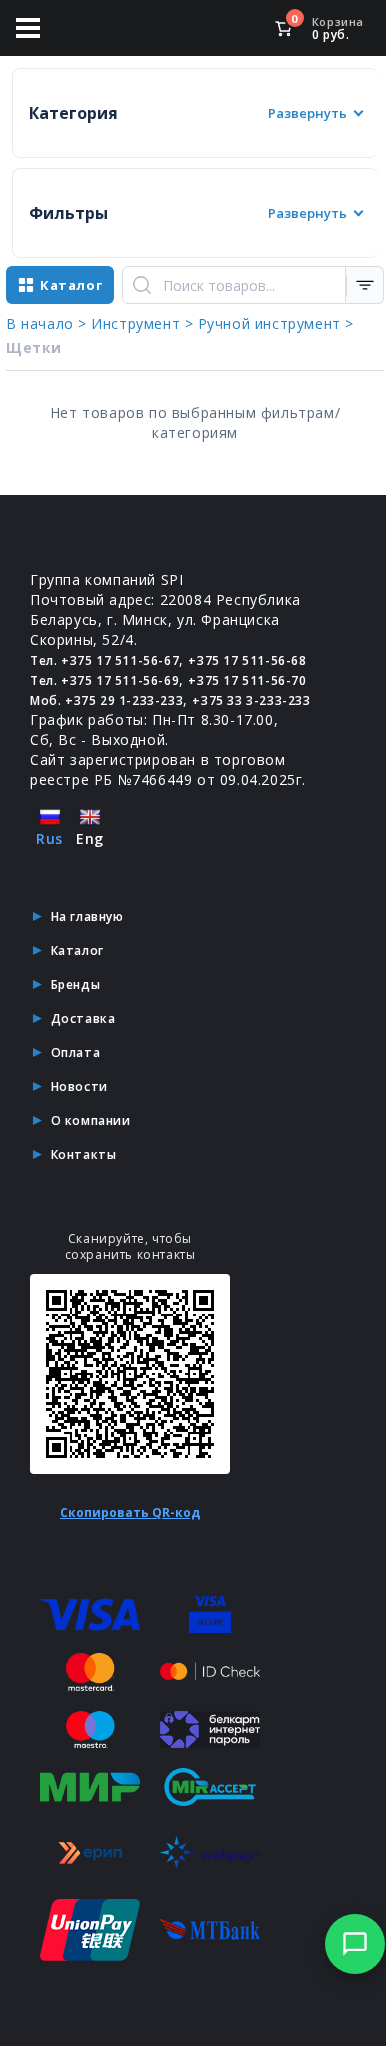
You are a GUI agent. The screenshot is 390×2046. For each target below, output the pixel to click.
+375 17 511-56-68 (247, 660)
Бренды (76, 984)
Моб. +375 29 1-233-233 (106, 700)
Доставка (83, 1018)
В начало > (46, 323)
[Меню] (28, 28)
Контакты (84, 1154)
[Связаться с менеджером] (355, 1944)
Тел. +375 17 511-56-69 (104, 680)
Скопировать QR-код (130, 1512)
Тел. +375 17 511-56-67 (104, 660)
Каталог (77, 950)
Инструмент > (142, 323)
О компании (91, 1120)
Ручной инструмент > (276, 323)
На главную (87, 916)
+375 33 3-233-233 (251, 700)
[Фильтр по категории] (365, 285)
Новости (79, 1086)
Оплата (76, 1052)
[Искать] (142, 285)
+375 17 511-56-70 (247, 680)
